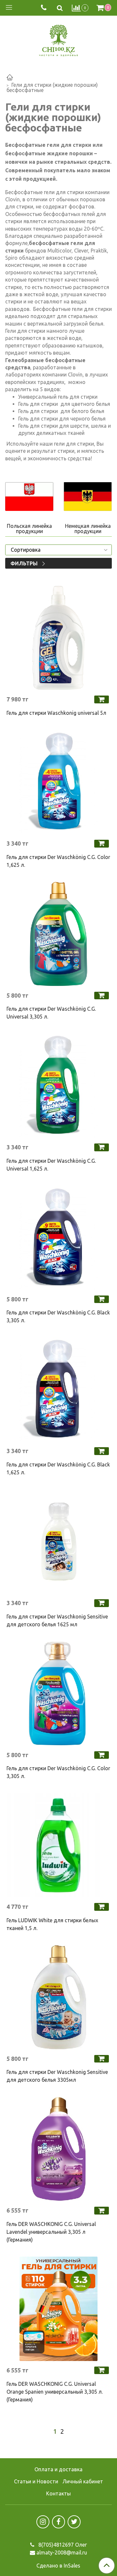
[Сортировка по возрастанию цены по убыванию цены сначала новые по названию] (58, 550)
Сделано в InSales (58, 2566)
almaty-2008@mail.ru (62, 2553)
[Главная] (10, 78)
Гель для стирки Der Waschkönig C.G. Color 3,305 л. (58, 1772)
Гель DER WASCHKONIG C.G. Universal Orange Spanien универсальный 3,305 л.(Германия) (55, 2392)
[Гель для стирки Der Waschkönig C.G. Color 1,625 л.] (58, 782)
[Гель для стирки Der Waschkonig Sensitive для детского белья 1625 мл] (58, 1541)
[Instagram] (43, 2522)
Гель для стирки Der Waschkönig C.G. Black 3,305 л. (58, 1316)
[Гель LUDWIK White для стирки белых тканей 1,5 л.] (58, 1845)
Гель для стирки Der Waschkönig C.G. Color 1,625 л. (58, 861)
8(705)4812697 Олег (62, 2545)
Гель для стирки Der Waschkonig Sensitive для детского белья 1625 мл (57, 1620)
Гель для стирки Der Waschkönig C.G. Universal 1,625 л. (51, 1165)
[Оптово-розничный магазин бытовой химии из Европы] (58, 39)
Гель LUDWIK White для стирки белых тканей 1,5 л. (52, 1924)
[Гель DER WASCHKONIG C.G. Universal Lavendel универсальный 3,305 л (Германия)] (58, 2149)
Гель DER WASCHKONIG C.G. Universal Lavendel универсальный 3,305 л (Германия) (51, 2232)
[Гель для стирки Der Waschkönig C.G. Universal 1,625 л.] (58, 1086)
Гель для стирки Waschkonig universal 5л (56, 713)
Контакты (58, 2493)
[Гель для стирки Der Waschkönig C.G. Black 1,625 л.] (58, 1389)
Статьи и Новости (36, 2481)
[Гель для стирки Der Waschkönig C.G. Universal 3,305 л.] (58, 934)
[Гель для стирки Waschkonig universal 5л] (58, 638)
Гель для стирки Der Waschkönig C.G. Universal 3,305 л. (51, 1013)
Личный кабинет (83, 2481)
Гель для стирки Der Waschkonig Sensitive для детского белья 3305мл (57, 2076)
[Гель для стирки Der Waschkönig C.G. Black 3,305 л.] (58, 1238)
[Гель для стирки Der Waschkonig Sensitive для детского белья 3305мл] (58, 1997)
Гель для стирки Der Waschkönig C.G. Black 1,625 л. (58, 1468)
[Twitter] (74, 2522)
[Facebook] (58, 2522)
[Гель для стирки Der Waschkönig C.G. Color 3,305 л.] (58, 1694)
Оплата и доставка (58, 2469)
